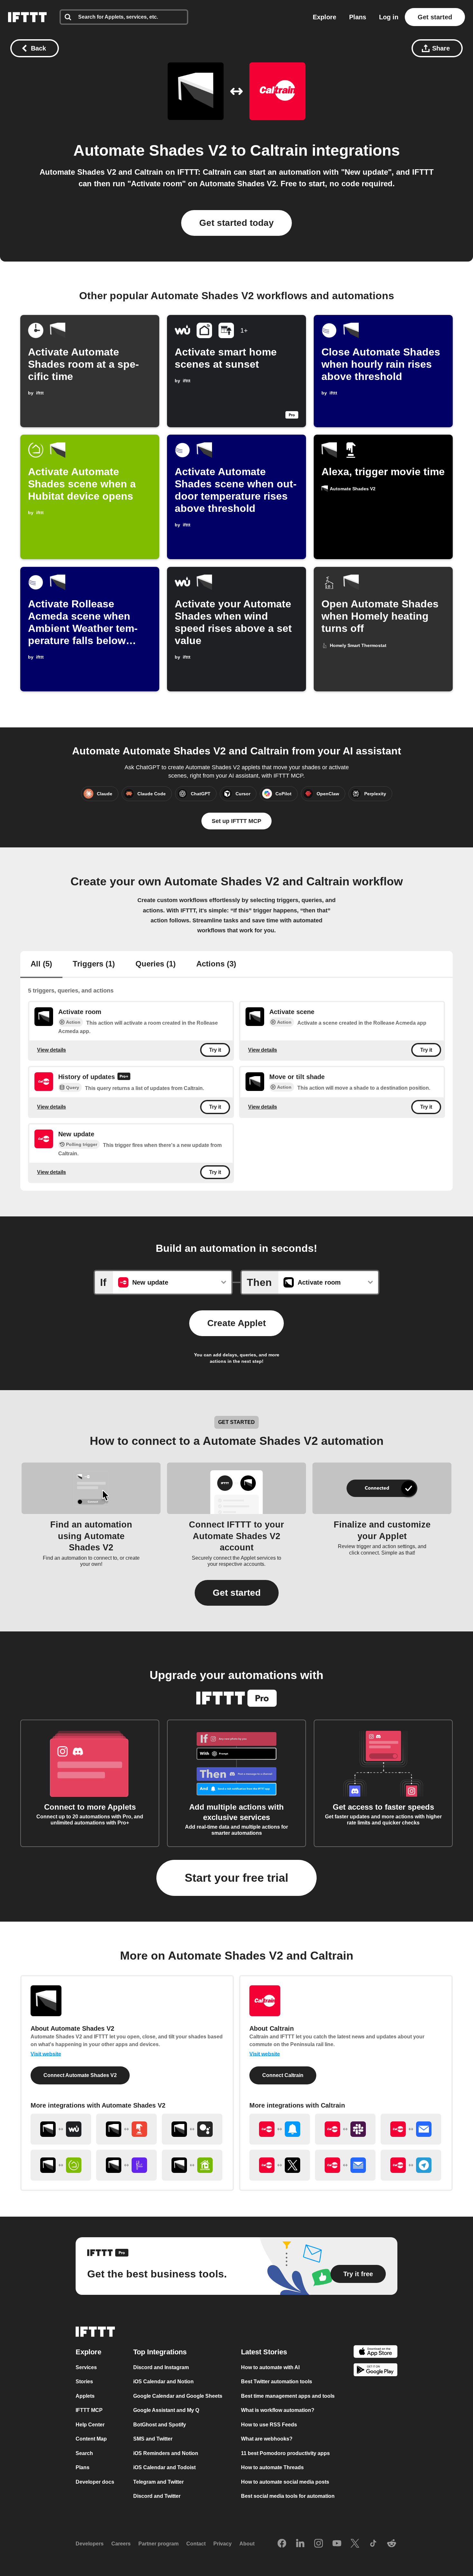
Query (73, 1088)
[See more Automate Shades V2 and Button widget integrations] (126, 2129)
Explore (325, 17)
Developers (90, 2544)
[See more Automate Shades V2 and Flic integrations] (126, 2165)
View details (51, 1050)
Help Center (90, 2425)
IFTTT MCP (89, 2410)
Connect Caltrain (283, 2075)
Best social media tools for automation (288, 2496)
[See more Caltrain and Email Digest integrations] (345, 2165)
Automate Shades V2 (150, 150)
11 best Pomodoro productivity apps (285, 2453)
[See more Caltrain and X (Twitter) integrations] (280, 2165)
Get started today (236, 223)
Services (86, 2367)
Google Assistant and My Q (166, 2410)
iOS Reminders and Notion (166, 2453)
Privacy (223, 2544)
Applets (85, 2396)
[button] (237, 1593)
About (247, 2544)
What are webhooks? (267, 2439)
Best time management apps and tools (288, 2396)
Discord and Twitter (157, 2496)
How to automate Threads (272, 2467)
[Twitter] (355, 2544)
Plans (358, 17)
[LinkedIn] (300, 2544)
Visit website (46, 2054)
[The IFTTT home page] (27, 17)
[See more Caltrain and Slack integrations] (345, 2129)
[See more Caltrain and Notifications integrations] (280, 2129)
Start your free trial (236, 1878)
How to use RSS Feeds (269, 2425)
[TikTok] (373, 2544)
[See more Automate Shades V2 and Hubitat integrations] (61, 2165)
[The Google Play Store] (376, 2371)
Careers (121, 2544)
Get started (435, 17)
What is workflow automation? (278, 2410)
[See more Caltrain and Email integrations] (411, 2129)
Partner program (158, 2544)
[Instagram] (319, 2544)
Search (84, 2453)
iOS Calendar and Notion (163, 2382)
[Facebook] (282, 2544)
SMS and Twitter (153, 2439)
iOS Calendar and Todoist (164, 2467)
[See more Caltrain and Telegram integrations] (411, 2165)
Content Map (91, 2439)
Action (73, 1022)
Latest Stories (264, 2352)
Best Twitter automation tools (277, 2382)
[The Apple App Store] (376, 2353)
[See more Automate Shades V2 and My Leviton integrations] (192, 2165)
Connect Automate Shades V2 (80, 2075)
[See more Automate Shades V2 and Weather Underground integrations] (61, 2129)
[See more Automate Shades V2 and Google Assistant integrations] (192, 2129)
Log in (389, 17)
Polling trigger (82, 1144)
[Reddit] (392, 2544)
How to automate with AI (270, 2367)
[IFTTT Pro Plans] (124, 1077)
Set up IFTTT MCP (236, 821)
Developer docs (95, 2482)
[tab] (41, 965)
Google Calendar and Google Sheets (178, 2396)
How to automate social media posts (285, 2482)
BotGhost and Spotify (160, 2425)
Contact (196, 2544)
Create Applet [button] (236, 1323)
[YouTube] (337, 2544)
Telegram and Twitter (158, 2482)
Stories (84, 2382)
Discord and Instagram (161, 2367)
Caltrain (279, 150)
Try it (215, 1050)
